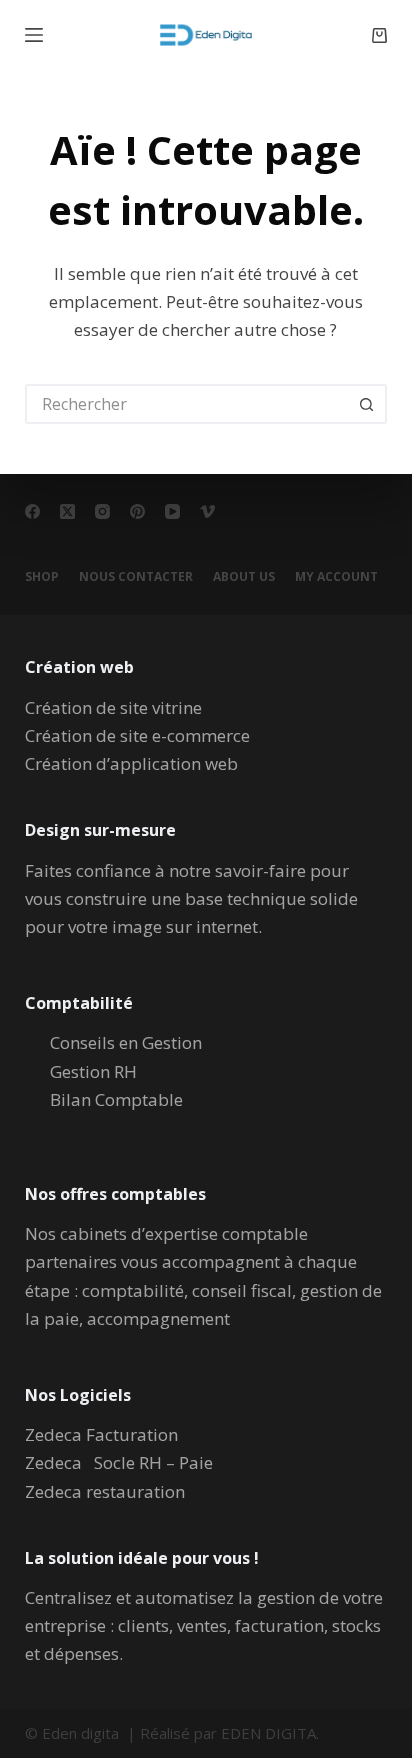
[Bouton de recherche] (367, 404)
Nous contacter (136, 577)
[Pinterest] (137, 511)
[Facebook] (32, 511)
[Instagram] (102, 511)
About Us (244, 577)
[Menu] (34, 35)
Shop (42, 577)
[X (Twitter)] (67, 511)
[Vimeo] (207, 511)
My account (336, 577)
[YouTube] (172, 511)
